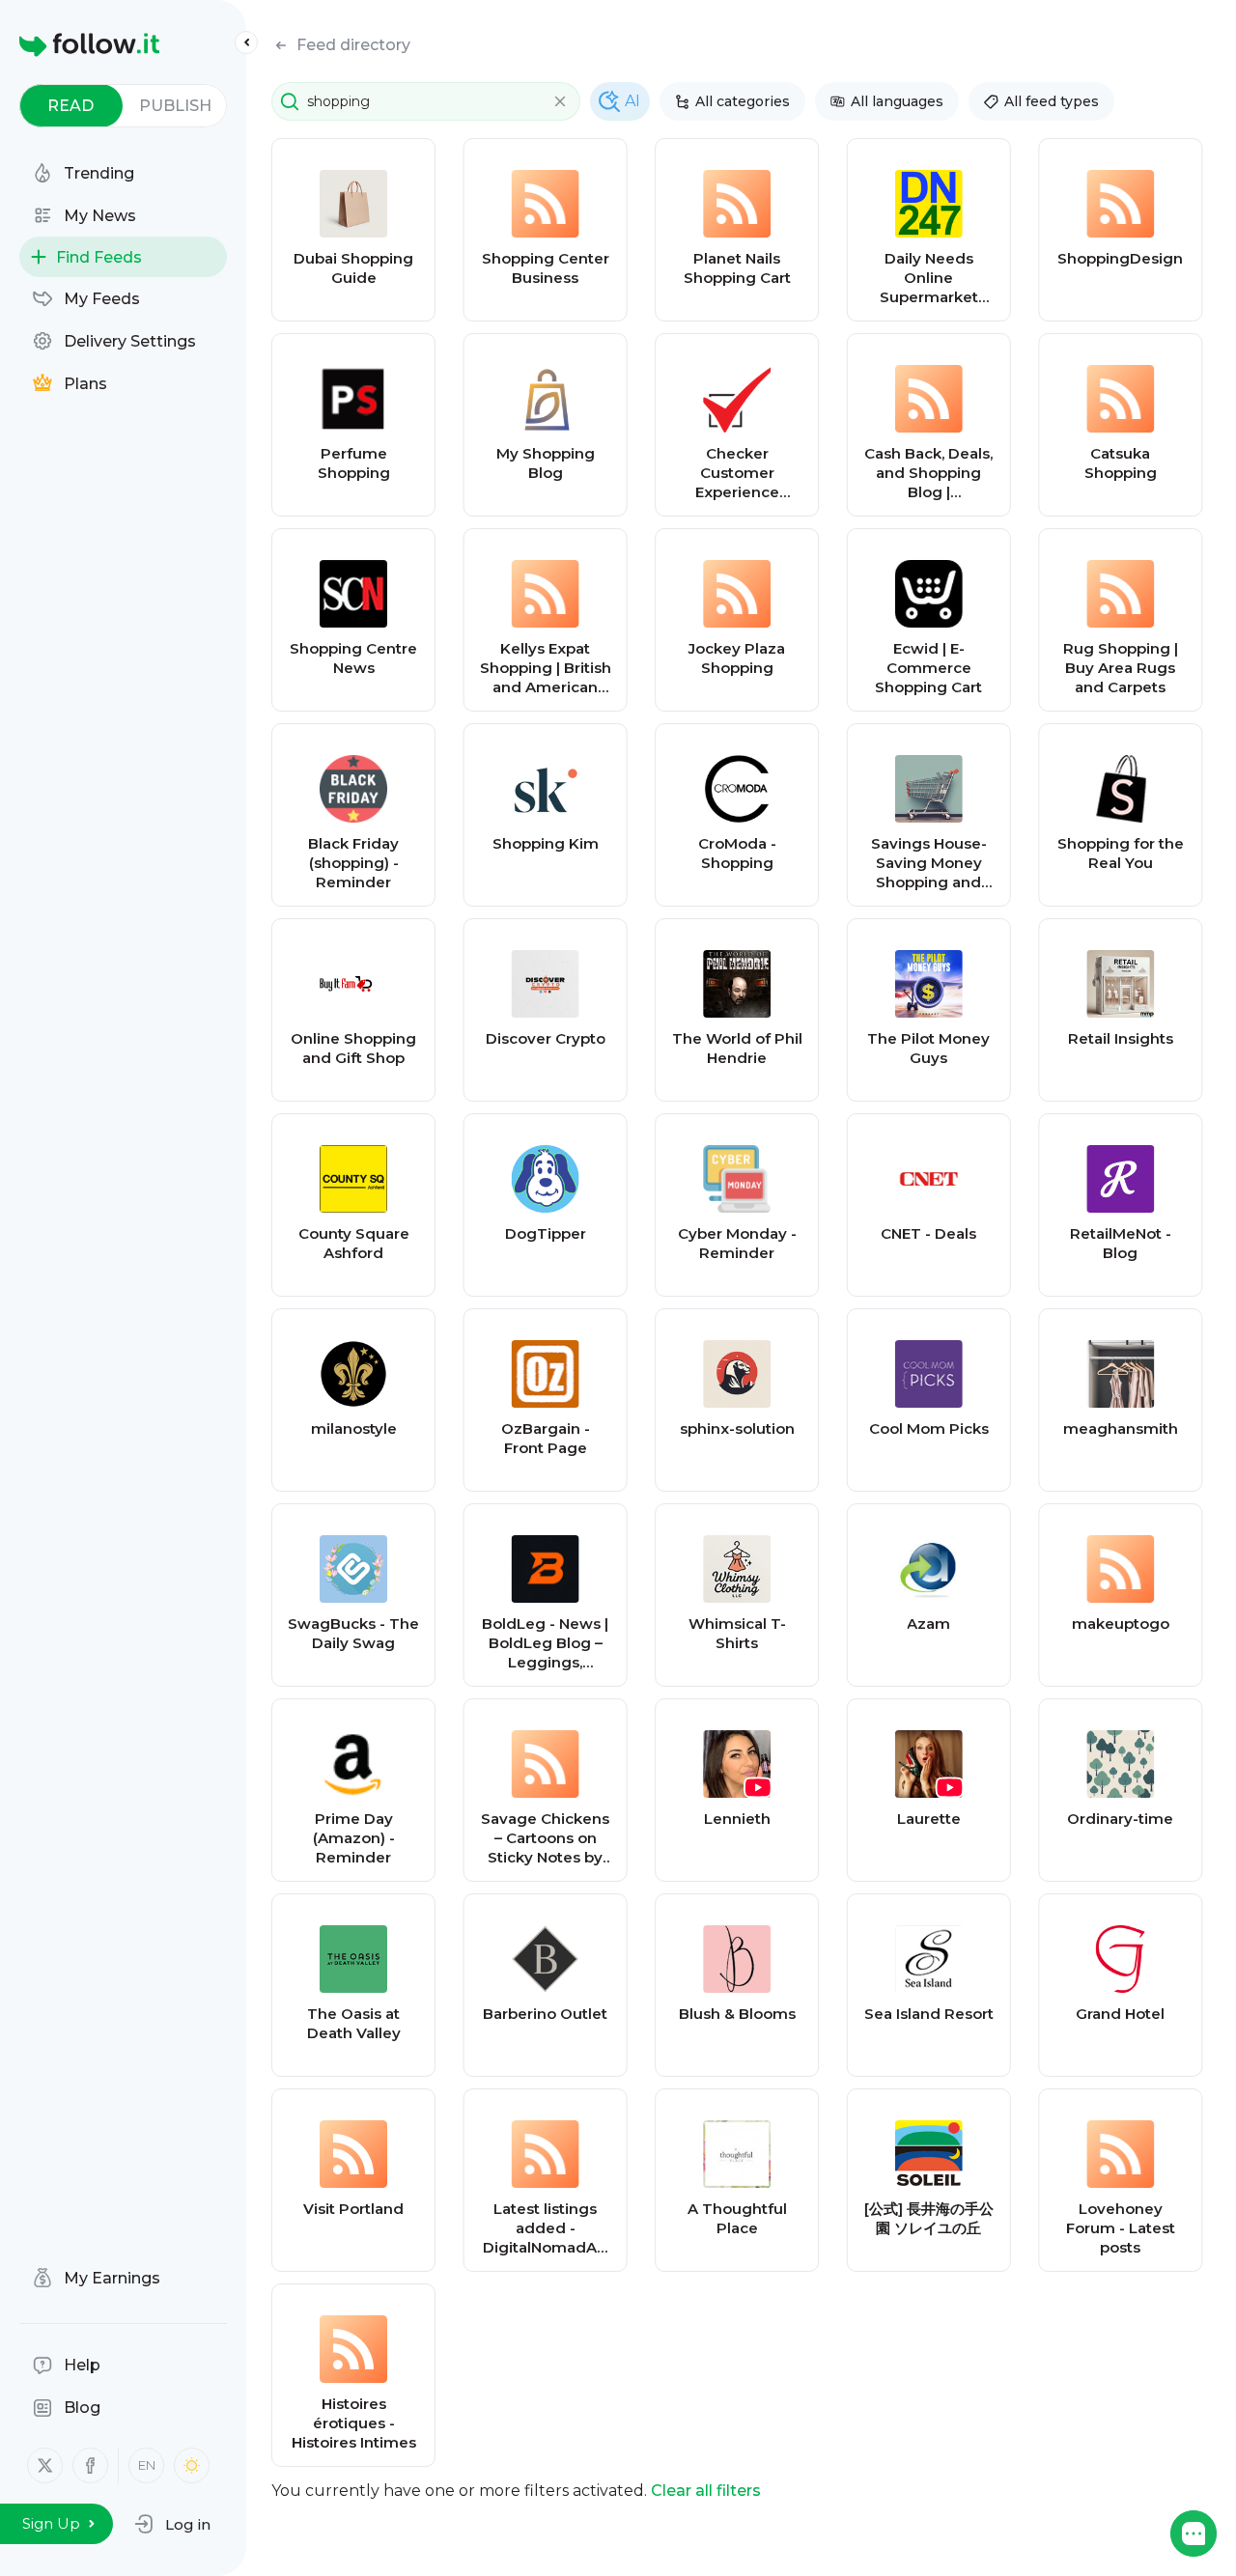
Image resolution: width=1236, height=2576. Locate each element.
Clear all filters (706, 2491)
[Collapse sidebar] (246, 42)
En (147, 2465)
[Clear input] (560, 101)
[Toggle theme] (192, 2465)
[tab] (71, 106)
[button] (172, 2524)
